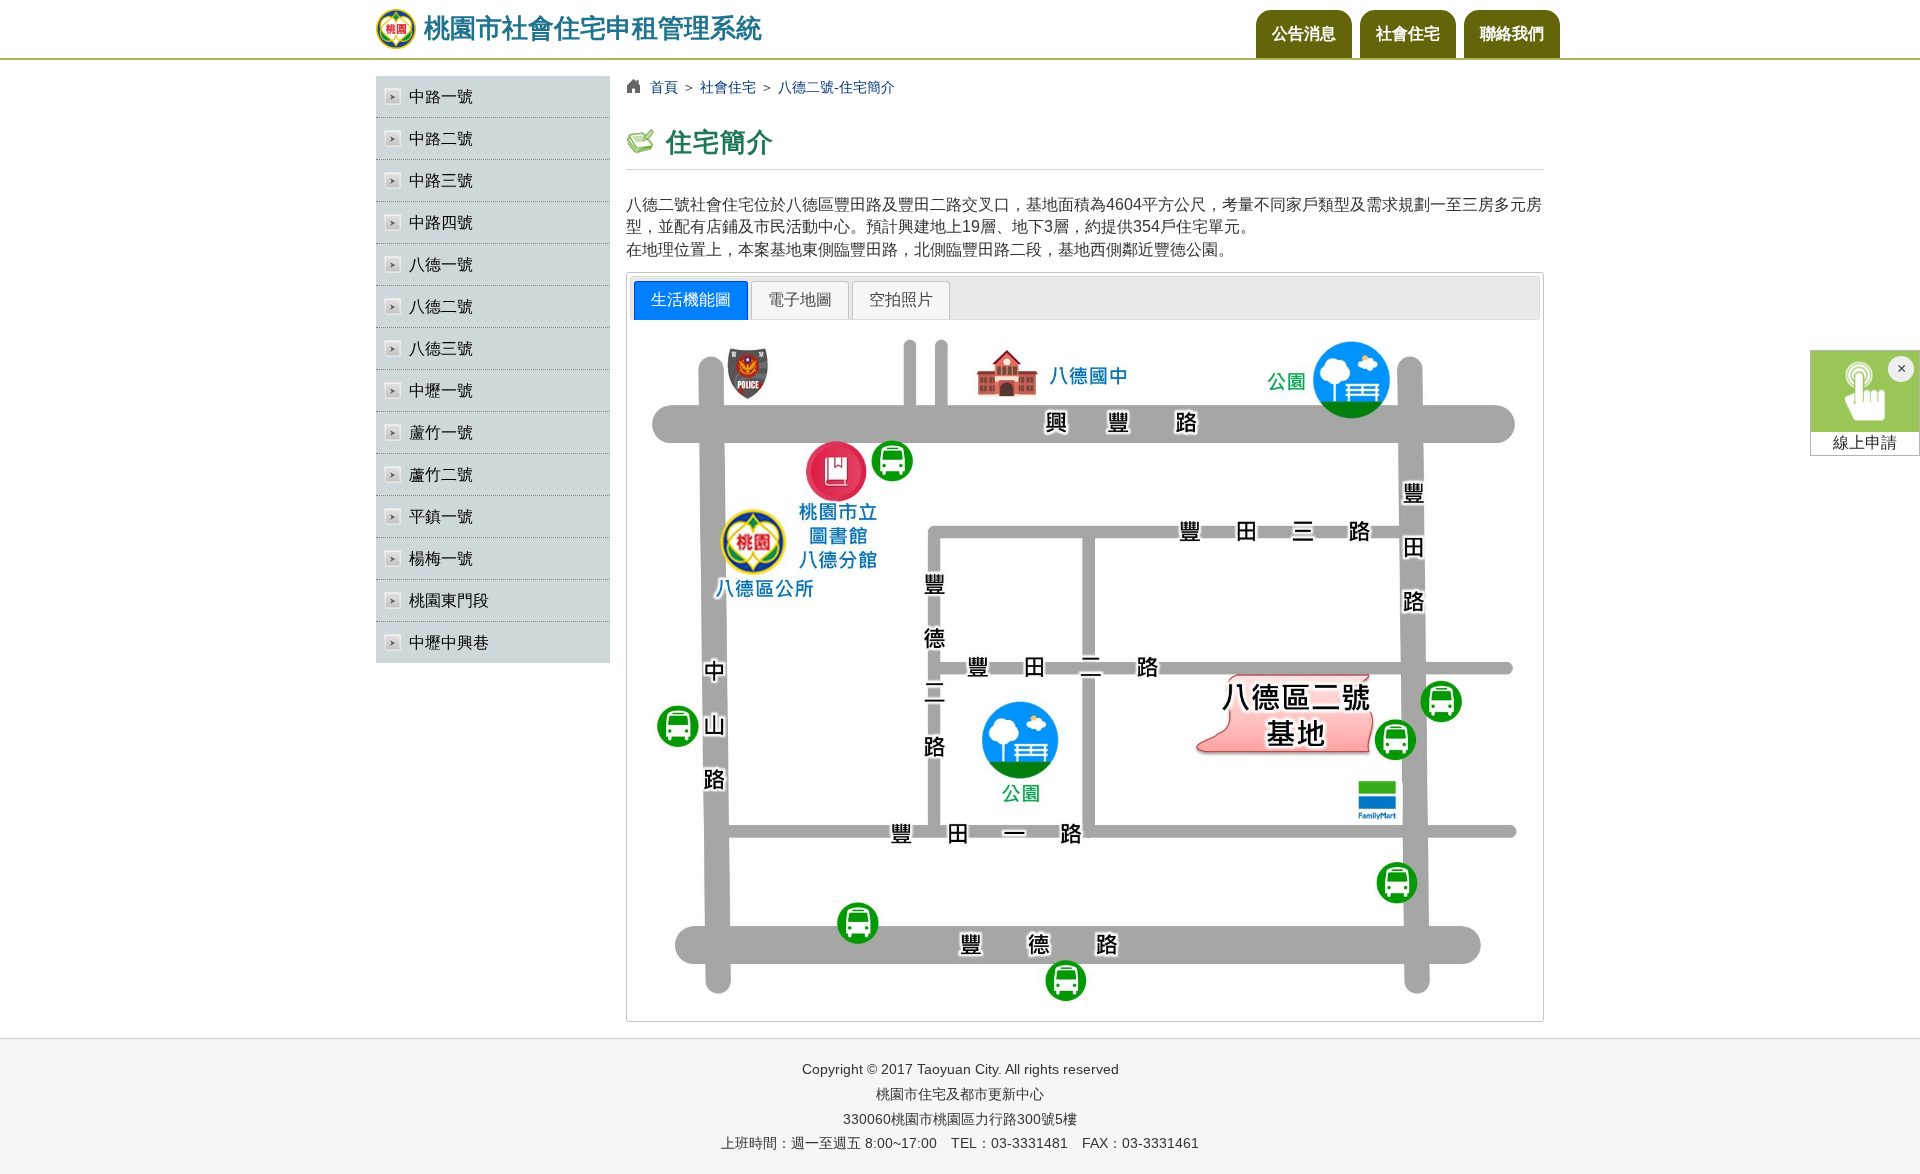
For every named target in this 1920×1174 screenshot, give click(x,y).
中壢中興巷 (449, 642)
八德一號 (441, 264)
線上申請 (1865, 442)
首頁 (664, 87)
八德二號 (441, 306)
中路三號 (441, 180)
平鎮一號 (441, 516)
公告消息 (1304, 33)
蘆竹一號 (441, 432)
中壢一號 (441, 390)
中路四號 (441, 222)
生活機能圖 (691, 299)
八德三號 (441, 348)
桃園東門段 (449, 600)
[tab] (691, 300)
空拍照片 (901, 299)
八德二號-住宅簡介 (836, 87)
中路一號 (441, 96)
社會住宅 (1408, 33)
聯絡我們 (1512, 33)
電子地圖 (800, 299)
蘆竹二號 (441, 474)
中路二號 (441, 138)
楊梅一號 (441, 558)
